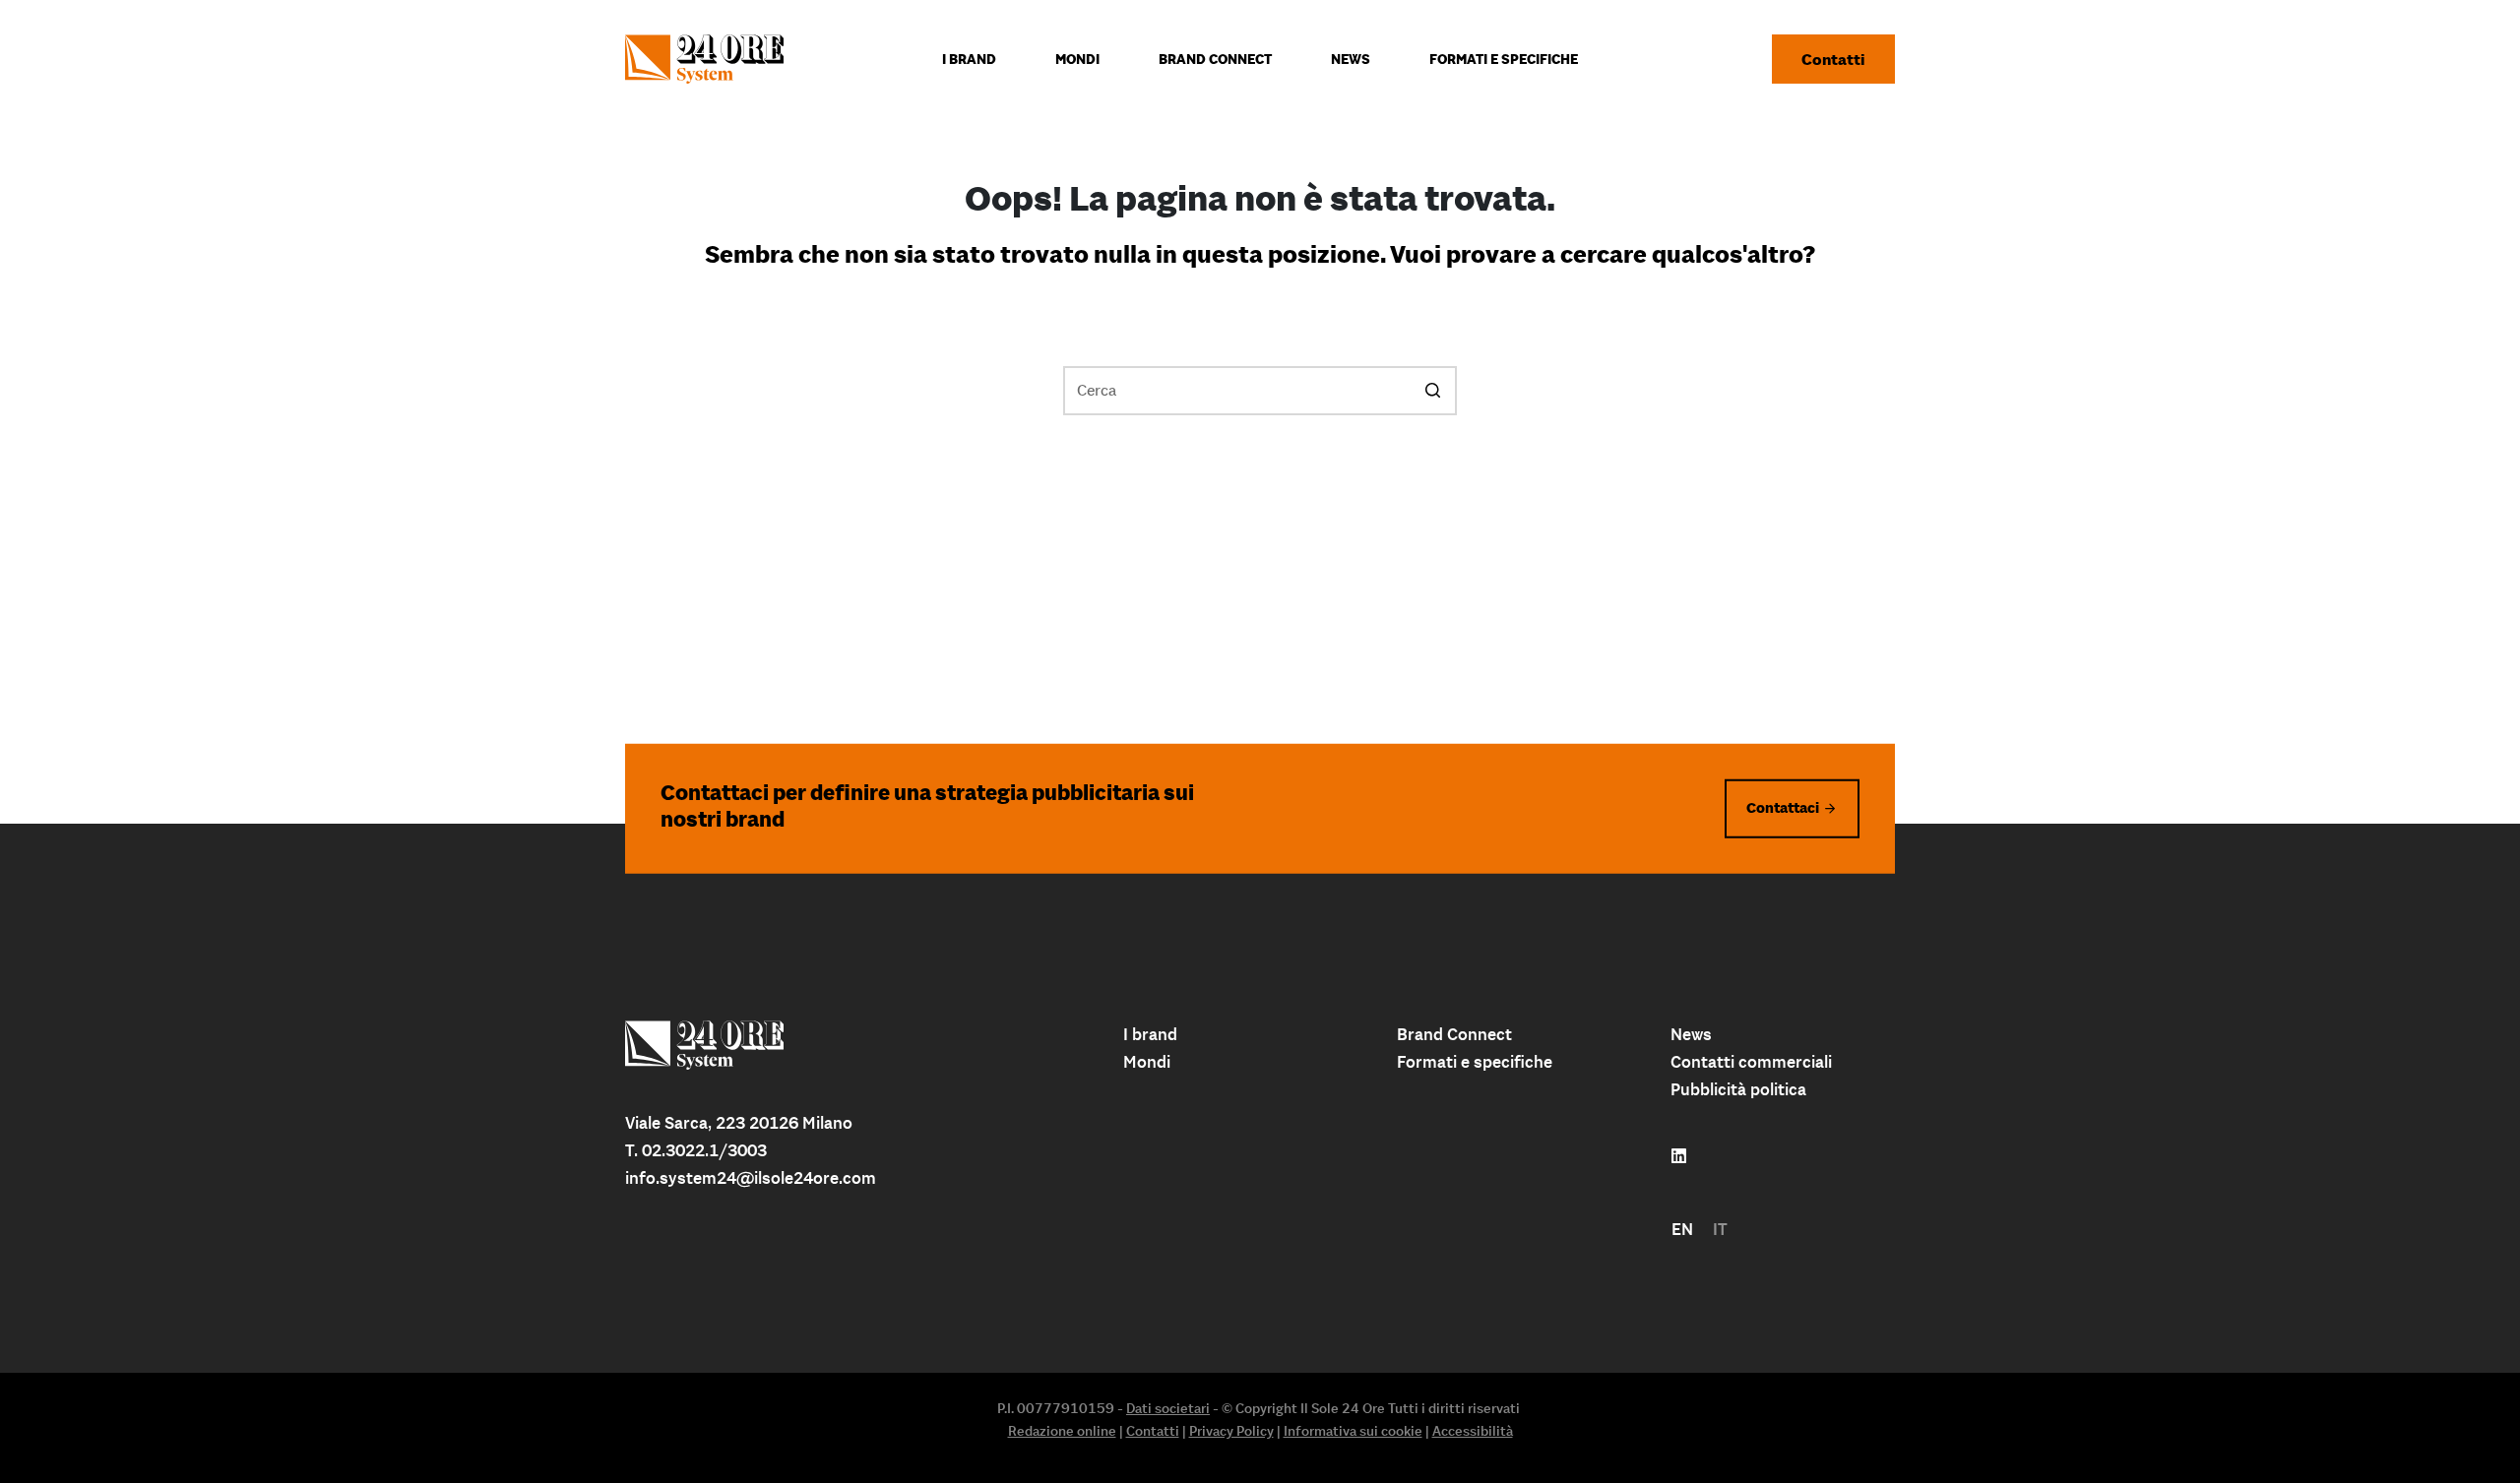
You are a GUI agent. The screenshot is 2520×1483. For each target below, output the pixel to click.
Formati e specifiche (1475, 1062)
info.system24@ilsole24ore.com (751, 1178)
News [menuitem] (1351, 59)
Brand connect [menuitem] (1215, 59)
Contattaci (1783, 807)
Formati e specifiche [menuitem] (1504, 59)
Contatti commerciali (1751, 1062)
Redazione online (1062, 1431)
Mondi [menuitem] (1077, 59)
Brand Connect (1454, 1034)
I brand (1150, 1034)
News (1691, 1034)
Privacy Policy (1231, 1431)
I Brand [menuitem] (969, 59)
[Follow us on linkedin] (1679, 1156)
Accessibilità (1473, 1431)
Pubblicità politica (1738, 1089)
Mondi (1147, 1062)
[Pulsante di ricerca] (1432, 391)
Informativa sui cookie (1353, 1431)
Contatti (1833, 59)
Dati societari (1168, 1408)
